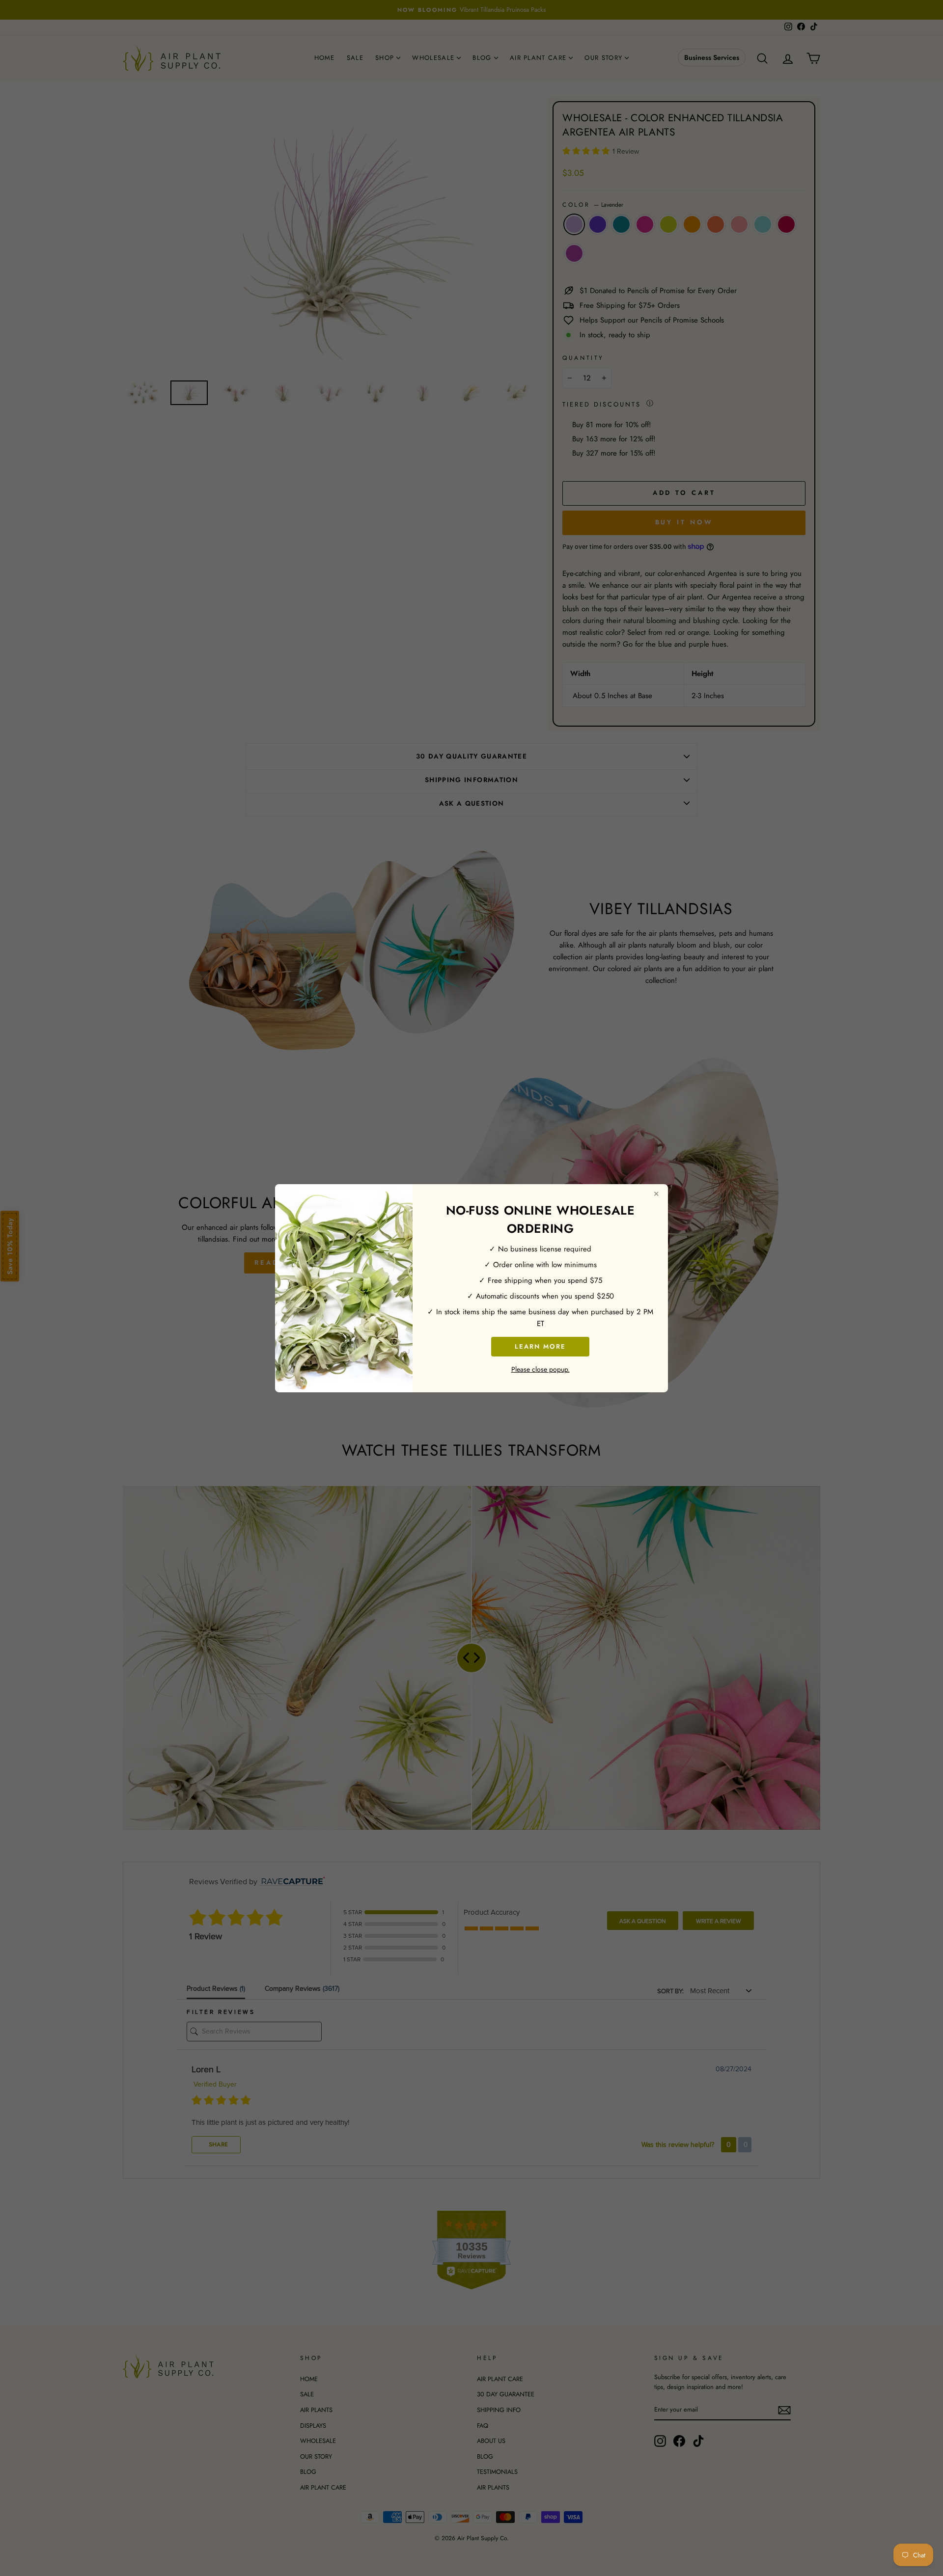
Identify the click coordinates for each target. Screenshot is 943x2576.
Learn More (540, 1346)
